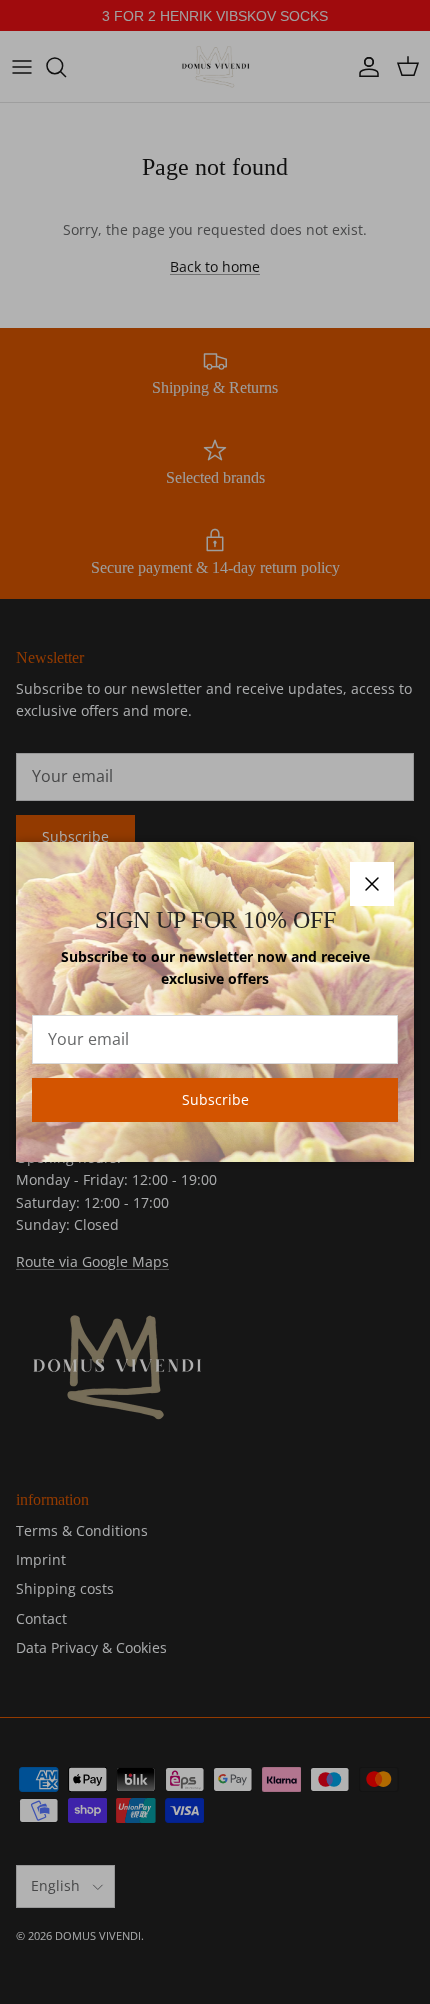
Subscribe (215, 1099)
